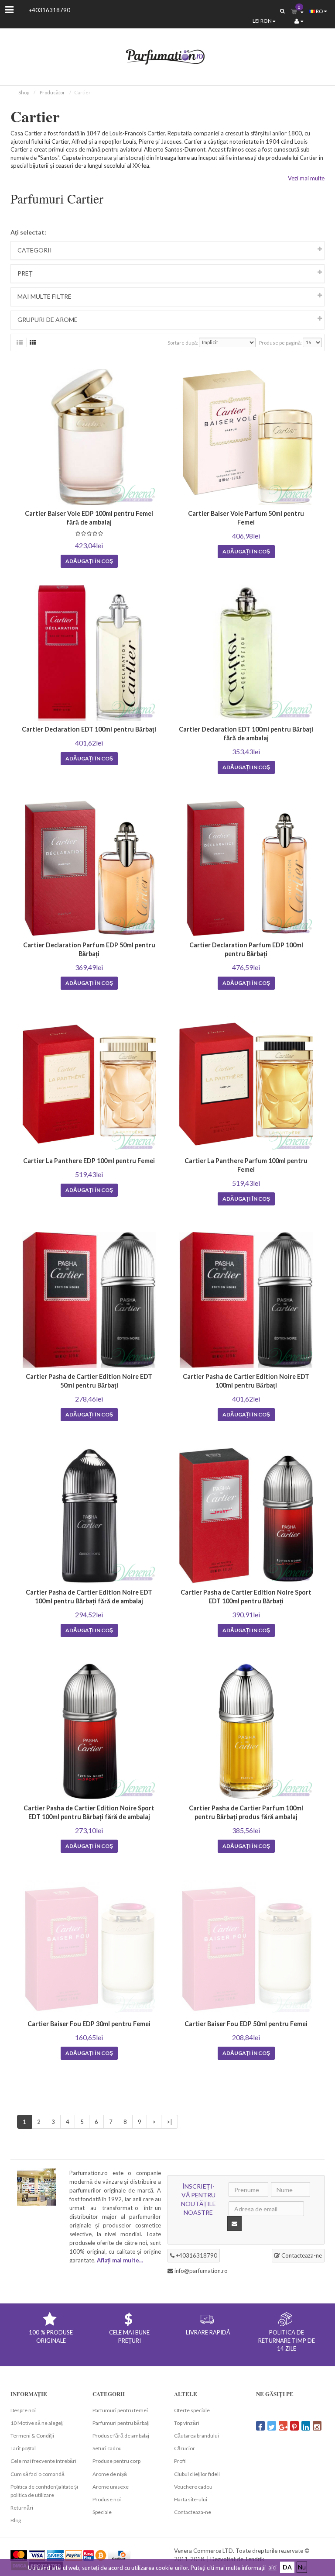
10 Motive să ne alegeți (37, 2423)
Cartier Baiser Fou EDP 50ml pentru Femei (246, 2024)
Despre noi (23, 2410)
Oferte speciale (192, 2410)
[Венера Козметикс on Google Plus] (283, 2426)
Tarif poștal (23, 2448)
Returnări (22, 2508)
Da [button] (287, 2567)
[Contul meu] (299, 21)
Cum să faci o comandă (38, 2474)
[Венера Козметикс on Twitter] (272, 2426)
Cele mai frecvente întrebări (43, 2461)
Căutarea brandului (197, 2436)
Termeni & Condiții (32, 2436)
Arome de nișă (110, 2474)
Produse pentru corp (116, 2461)
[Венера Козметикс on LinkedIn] (306, 2426)
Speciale (102, 2512)
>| (169, 2122)
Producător (52, 92)
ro (320, 11)
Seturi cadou (107, 2448)
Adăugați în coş (89, 561)
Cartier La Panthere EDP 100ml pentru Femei (89, 1161)
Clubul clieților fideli (197, 2474)
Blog (16, 2520)
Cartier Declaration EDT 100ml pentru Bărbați (89, 729)
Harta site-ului (191, 2499)
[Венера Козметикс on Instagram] (317, 2426)
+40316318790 (50, 10)
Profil (180, 2461)
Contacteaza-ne (301, 2255)
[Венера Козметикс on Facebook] (260, 2426)
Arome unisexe (111, 2487)
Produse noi (107, 2499)
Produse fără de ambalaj (121, 2436)
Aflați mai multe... (120, 2260)
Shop (24, 92)
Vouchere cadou (193, 2487)
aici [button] (272, 2567)
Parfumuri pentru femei (120, 2410)
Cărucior (185, 2448)
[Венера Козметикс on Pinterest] (294, 2426)
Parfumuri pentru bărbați (121, 2423)
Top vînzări (187, 2423)
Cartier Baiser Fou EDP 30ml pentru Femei (89, 2024)
